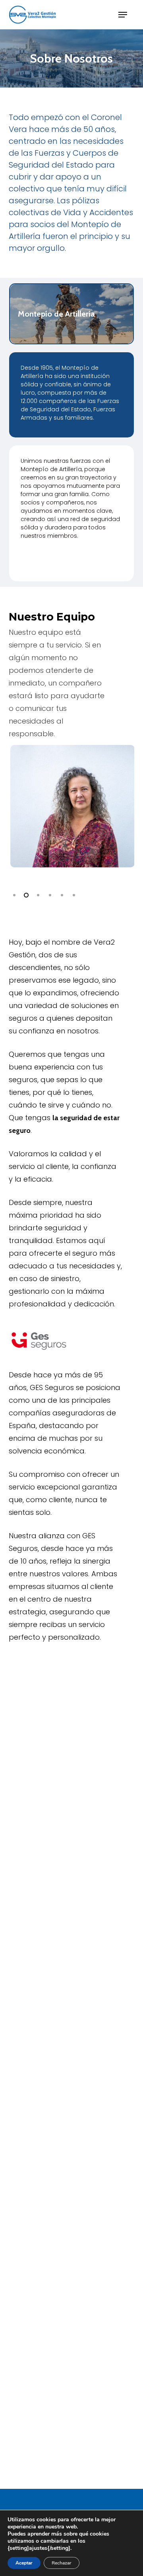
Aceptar (24, 2563)
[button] (123, 15)
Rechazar (62, 2563)
